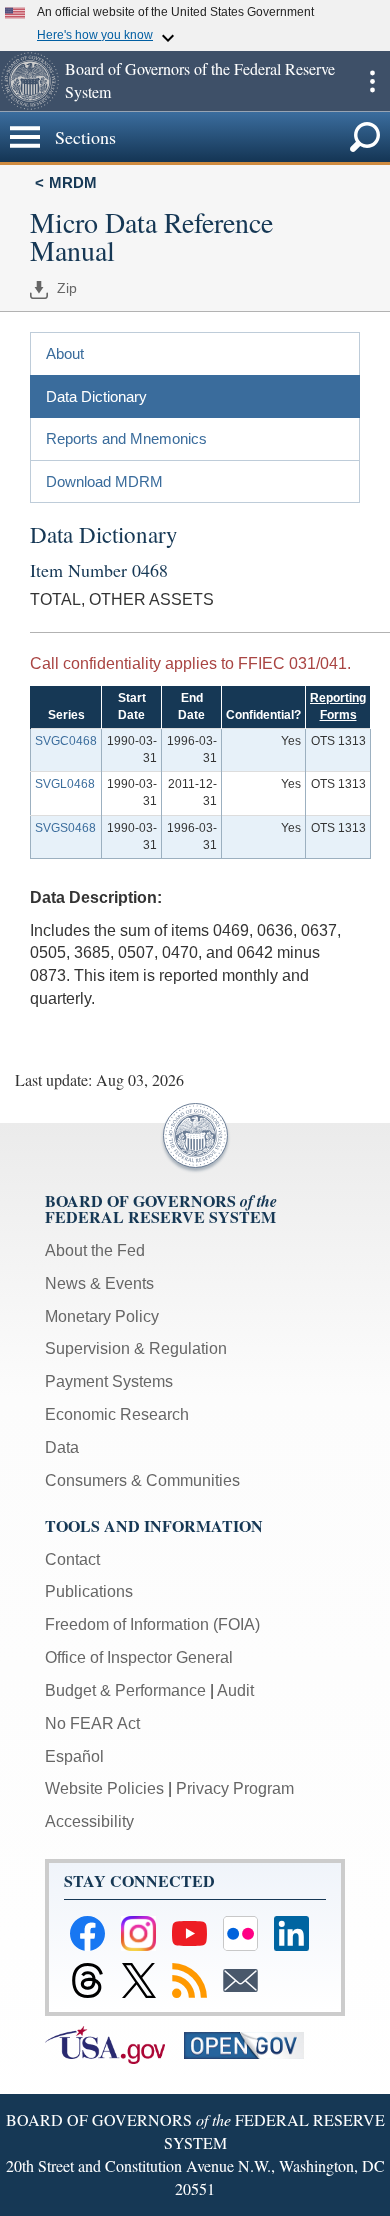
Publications (89, 1591)
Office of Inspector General (139, 1657)
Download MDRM (104, 481)
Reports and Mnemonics (126, 438)
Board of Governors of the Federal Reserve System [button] (200, 80)
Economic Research (117, 1414)
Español (74, 1756)
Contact (72, 1559)
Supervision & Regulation (136, 1348)
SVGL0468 (65, 784)
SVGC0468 (66, 741)
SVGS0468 (65, 828)
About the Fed (95, 1250)
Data (62, 1447)
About (65, 353)
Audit (235, 1690)
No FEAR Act (92, 1723)
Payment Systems (109, 1381)
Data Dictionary (96, 396)
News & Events (99, 1283)
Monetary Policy (102, 1316)
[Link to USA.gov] (114, 2044)
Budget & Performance (125, 1690)
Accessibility (89, 1821)
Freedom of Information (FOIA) (152, 1624)
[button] (30, 81)
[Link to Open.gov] (251, 2044)
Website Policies (104, 1788)
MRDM (73, 182)
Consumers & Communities (142, 1480)
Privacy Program (235, 1788)
